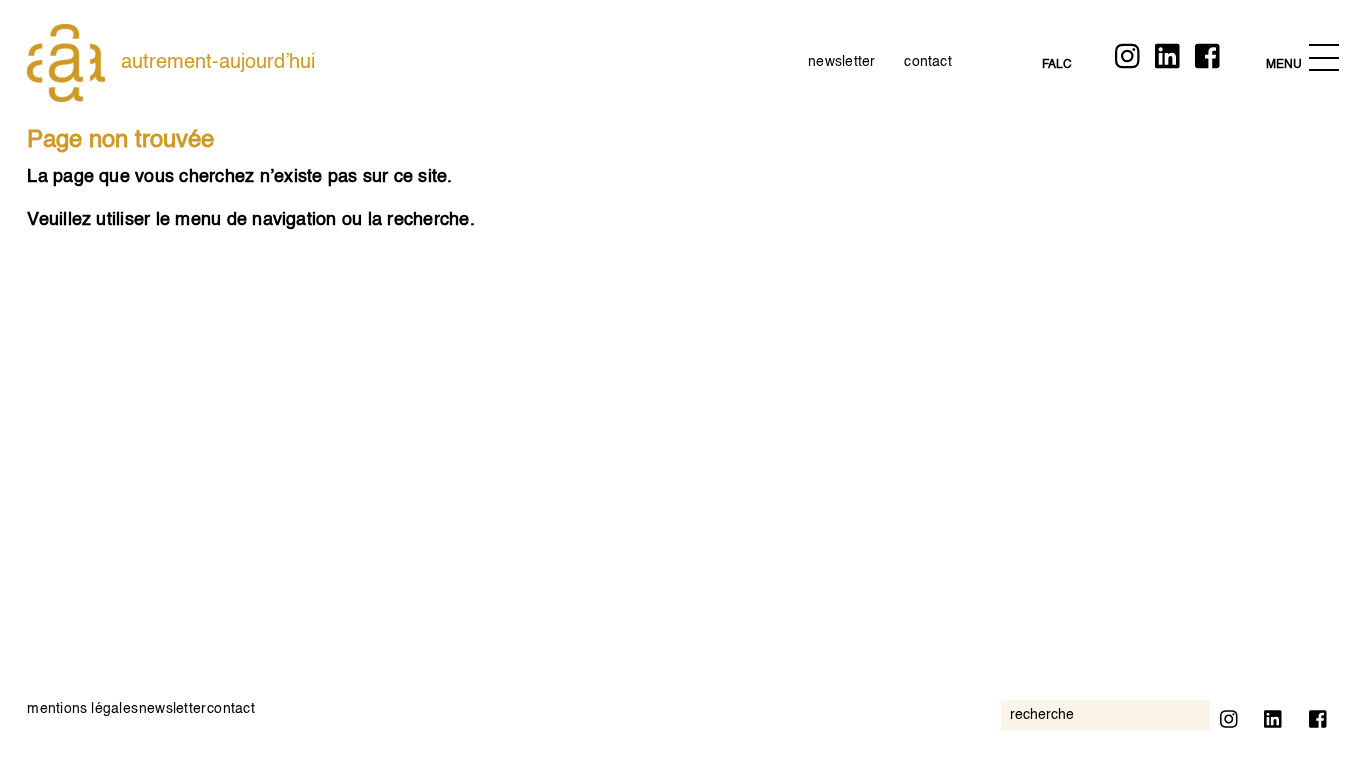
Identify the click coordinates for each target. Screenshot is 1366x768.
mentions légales (82, 709)
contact (928, 62)
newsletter (841, 62)
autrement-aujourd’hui (218, 63)
